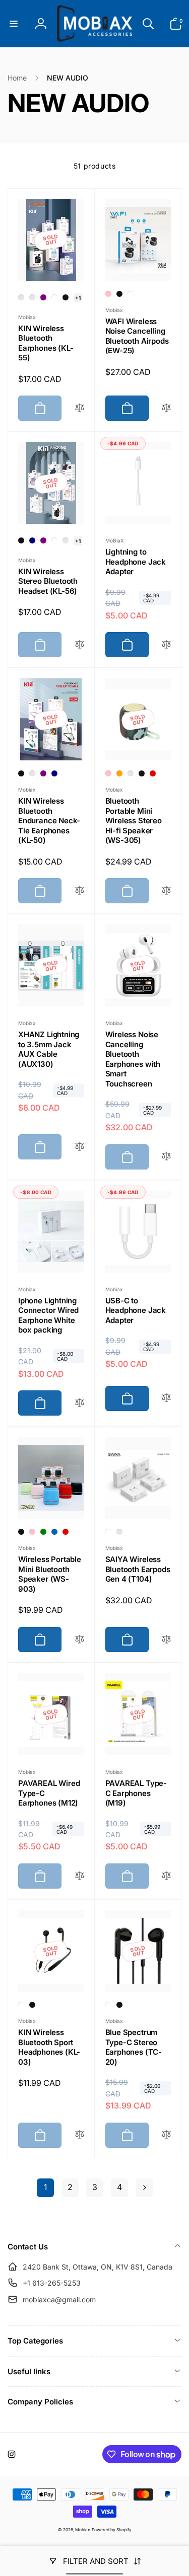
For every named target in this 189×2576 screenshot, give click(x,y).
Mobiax (83, 2530)
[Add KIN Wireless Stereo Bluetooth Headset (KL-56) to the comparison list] (80, 645)
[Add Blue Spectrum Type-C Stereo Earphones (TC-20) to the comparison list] (166, 2135)
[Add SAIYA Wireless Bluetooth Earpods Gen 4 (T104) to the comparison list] (166, 1640)
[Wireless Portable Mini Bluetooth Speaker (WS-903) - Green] (43, 1532)
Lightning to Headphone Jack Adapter (136, 562)
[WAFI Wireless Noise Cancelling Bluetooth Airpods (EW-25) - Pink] (108, 294)
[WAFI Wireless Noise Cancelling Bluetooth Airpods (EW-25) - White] (131, 294)
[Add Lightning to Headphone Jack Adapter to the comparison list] (166, 645)
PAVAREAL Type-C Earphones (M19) (136, 1793)
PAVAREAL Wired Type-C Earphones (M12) (49, 1793)
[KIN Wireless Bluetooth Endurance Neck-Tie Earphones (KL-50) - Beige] (32, 773)
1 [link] (45, 2187)
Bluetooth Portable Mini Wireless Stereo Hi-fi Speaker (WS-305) (134, 821)
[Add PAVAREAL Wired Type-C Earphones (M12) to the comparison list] (80, 1876)
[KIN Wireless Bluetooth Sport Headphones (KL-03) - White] (21, 2005)
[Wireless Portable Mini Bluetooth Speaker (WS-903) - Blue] (54, 1532)
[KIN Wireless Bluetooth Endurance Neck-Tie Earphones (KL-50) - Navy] (54, 773)
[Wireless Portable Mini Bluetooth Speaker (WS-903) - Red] (66, 1532)
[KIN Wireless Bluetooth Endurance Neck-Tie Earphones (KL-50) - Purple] (43, 773)
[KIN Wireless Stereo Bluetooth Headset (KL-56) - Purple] (43, 540)
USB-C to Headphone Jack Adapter (136, 1310)
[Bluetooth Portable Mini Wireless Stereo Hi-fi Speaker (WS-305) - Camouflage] (131, 773)
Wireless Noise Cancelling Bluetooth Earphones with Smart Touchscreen (133, 1059)
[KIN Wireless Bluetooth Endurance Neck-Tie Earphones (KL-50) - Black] (21, 773)
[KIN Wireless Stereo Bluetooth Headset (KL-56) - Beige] (66, 540)
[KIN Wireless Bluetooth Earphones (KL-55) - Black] (66, 297)
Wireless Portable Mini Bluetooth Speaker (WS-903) (50, 1574)
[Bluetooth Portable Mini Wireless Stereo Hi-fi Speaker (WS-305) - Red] (153, 773)
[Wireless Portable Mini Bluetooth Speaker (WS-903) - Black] (21, 1532)
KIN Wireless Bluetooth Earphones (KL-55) (46, 343)
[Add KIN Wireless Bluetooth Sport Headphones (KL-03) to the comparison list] (80, 2135)
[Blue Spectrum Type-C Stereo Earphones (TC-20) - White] (108, 2005)
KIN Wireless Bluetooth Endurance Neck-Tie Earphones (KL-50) (49, 821)
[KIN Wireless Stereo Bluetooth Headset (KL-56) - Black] (21, 540)
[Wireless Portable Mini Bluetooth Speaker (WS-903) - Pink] (32, 1532)
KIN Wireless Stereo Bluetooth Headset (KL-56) (48, 581)
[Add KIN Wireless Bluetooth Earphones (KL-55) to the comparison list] (80, 408)
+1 (78, 298)
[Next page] (144, 2188)
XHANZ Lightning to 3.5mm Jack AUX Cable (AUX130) (49, 1049)
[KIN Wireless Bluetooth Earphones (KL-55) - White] (54, 297)
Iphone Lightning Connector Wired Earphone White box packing (48, 1315)
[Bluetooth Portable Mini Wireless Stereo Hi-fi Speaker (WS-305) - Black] (142, 773)
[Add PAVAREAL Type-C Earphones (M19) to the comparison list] (166, 1876)
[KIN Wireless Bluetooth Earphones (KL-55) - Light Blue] (32, 297)
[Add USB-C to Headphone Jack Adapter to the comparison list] (166, 1398)
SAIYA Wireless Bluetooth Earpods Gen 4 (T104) (138, 1569)
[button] (14, 24)
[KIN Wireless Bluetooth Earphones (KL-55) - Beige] (21, 297)
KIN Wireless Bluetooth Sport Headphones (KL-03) (49, 2047)
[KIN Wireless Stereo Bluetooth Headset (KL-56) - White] (54, 540)
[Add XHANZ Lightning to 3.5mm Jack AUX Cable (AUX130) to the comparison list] (80, 1147)
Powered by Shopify (112, 2530)
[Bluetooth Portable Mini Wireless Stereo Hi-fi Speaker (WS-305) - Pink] (108, 773)
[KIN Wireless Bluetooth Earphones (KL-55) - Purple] (43, 297)
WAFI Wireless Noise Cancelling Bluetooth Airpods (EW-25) (137, 336)
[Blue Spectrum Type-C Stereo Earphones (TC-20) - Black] (119, 2005)
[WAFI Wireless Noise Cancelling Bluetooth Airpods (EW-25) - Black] (119, 294)
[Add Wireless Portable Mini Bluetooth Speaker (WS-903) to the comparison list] (80, 1640)
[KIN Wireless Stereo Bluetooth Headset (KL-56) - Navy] (32, 540)
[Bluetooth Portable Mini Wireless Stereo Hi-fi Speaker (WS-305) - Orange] (119, 773)
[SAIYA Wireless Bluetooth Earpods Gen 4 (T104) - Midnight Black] (119, 1532)
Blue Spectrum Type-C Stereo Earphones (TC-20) (134, 2047)
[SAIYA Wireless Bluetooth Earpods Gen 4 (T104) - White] (108, 1532)
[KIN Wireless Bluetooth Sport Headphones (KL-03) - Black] (32, 2005)
